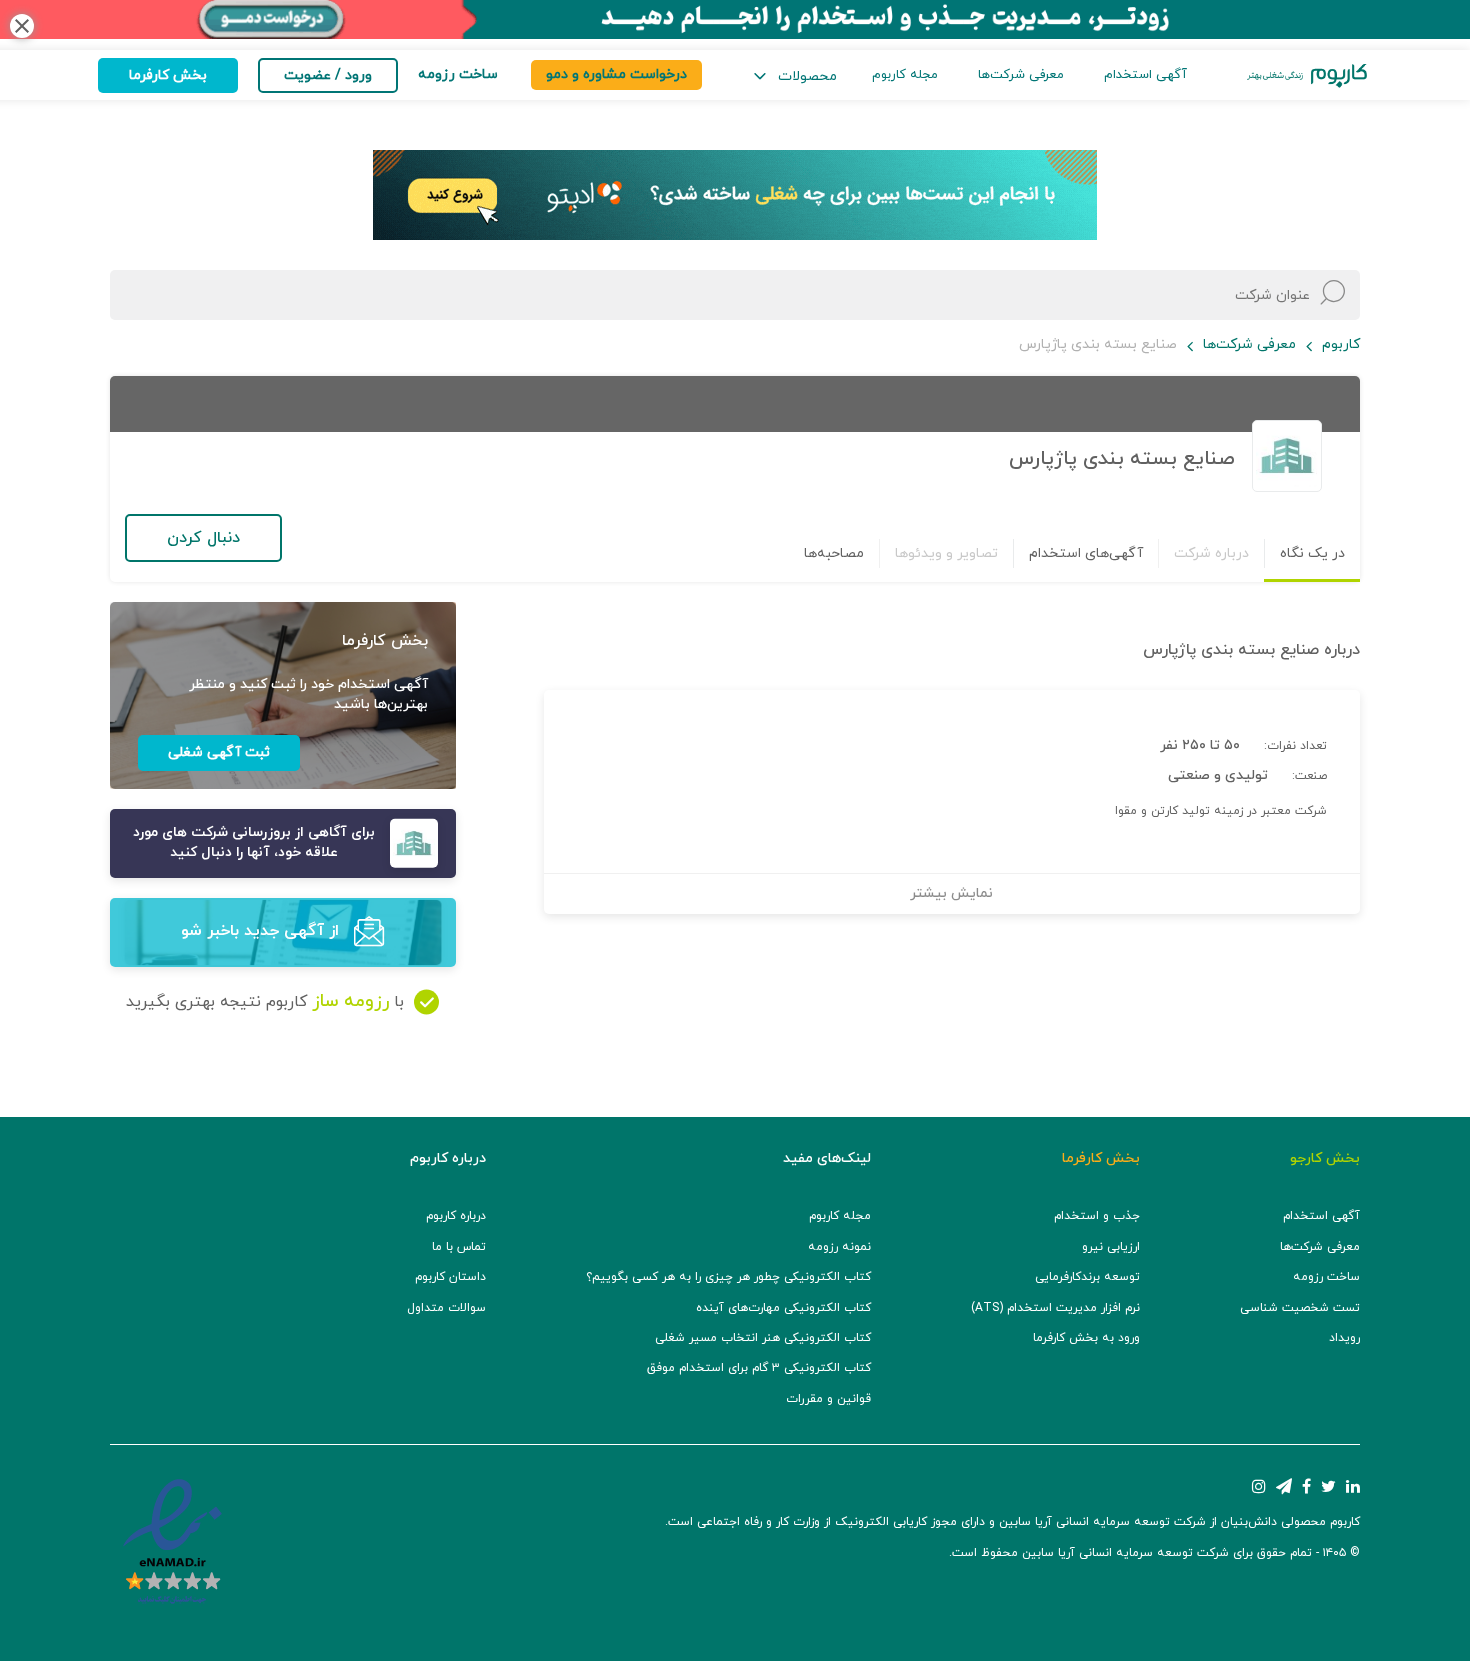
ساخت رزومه (1326, 1277)
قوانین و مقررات (828, 1399)
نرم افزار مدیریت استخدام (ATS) (1055, 1308)
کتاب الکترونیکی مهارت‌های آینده (783, 1308)
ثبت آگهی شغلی (219, 752)
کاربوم (1341, 344)
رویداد (1344, 1338)
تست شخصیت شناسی (1300, 1308)
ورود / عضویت (328, 75)
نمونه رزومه (839, 1247)
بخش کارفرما (168, 75)
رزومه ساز (350, 1001)
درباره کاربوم (456, 1216)
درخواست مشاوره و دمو (616, 74)
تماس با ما (459, 1247)
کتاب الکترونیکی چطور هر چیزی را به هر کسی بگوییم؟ (728, 1277)
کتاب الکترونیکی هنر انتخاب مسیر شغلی (763, 1338)
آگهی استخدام (1145, 75)
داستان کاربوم (450, 1277)
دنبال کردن (203, 538)
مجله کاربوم (905, 75)
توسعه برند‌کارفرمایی (1087, 1277)
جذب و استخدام (1097, 1216)
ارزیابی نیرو (1111, 1247)
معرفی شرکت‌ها (1021, 75)
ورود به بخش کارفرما (1086, 1338)
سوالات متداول (446, 1308)
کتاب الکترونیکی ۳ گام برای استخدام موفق (759, 1368)
